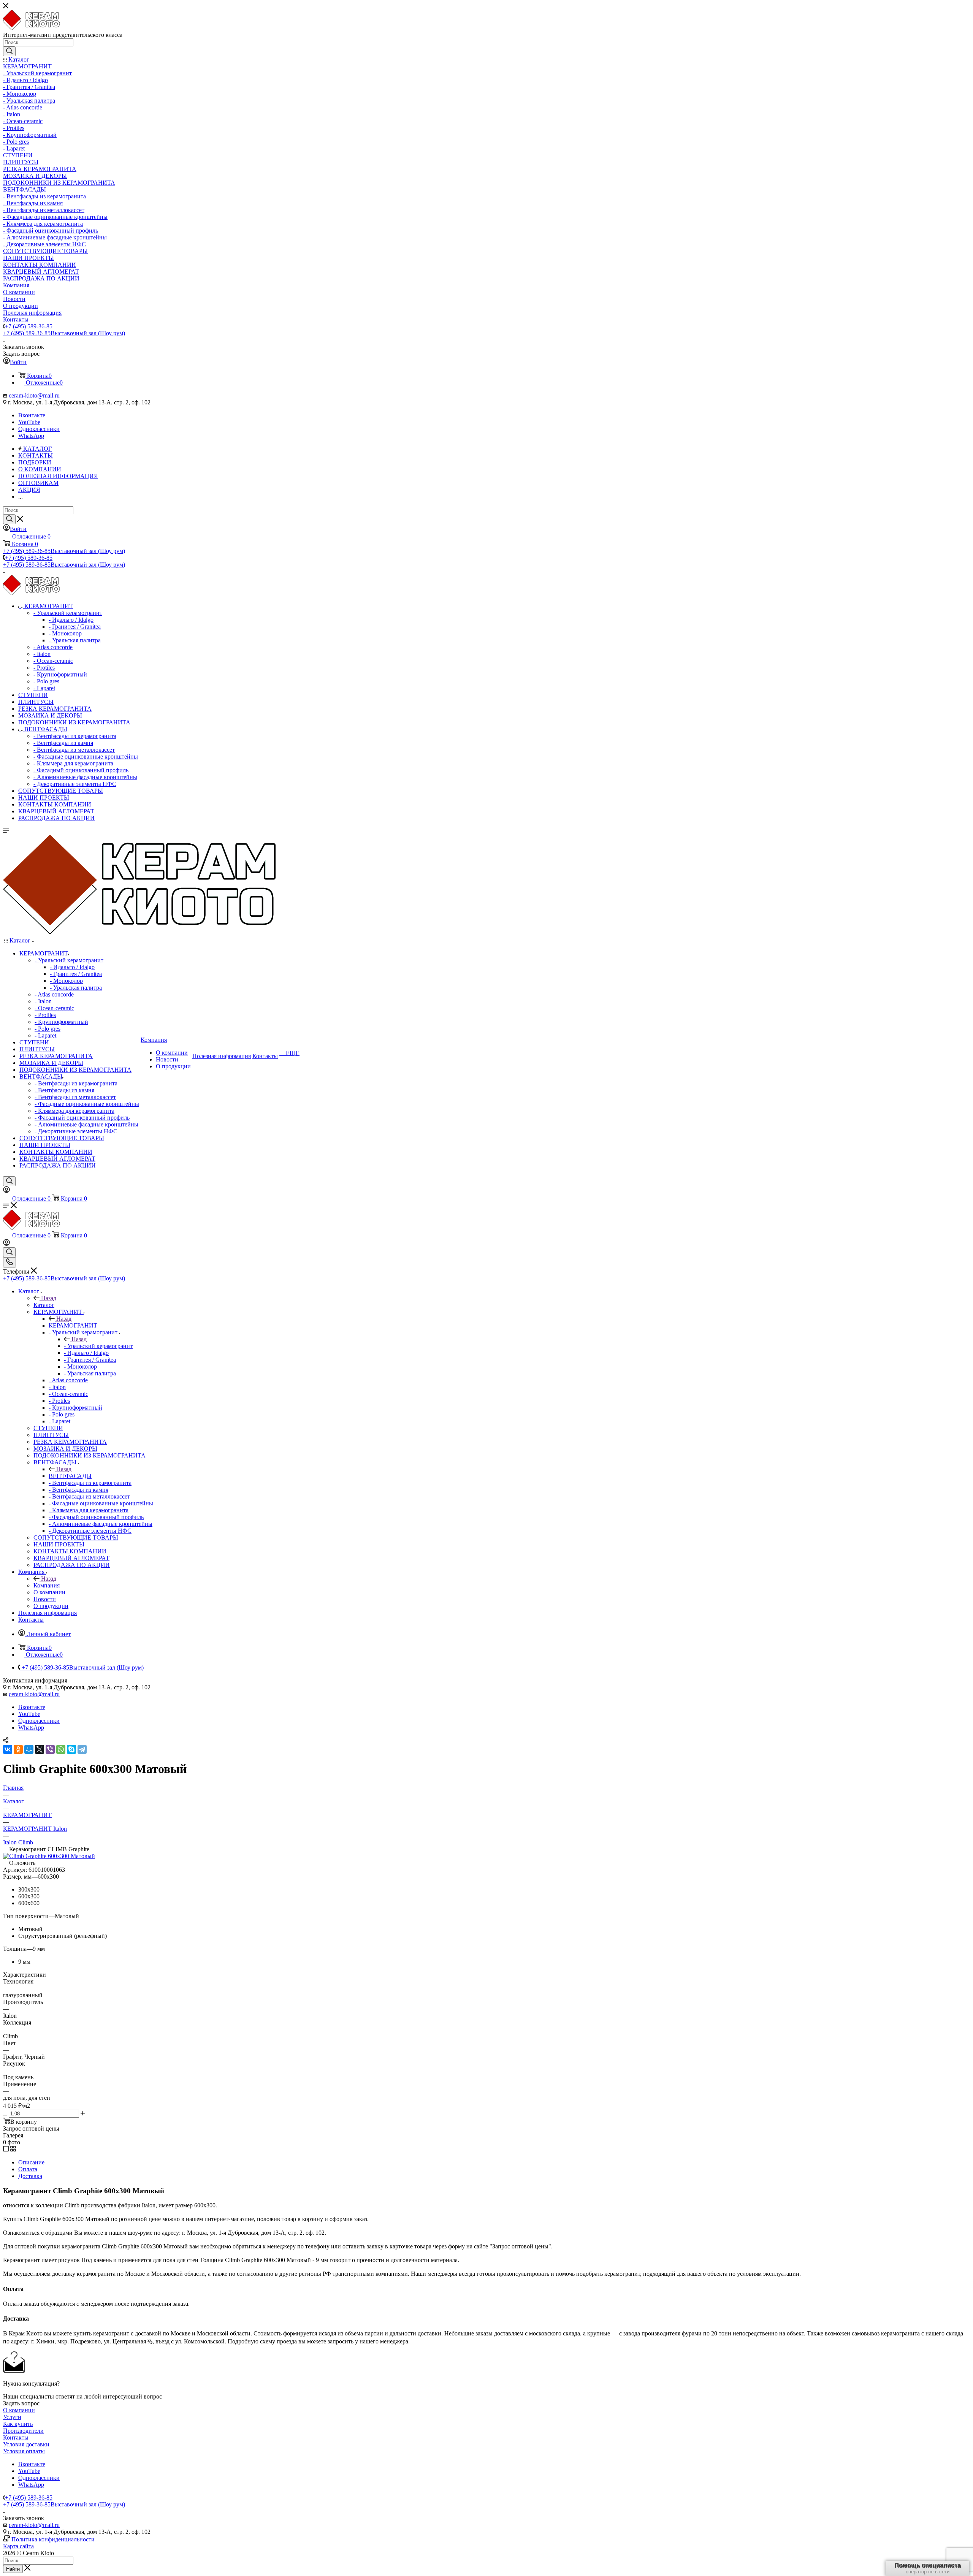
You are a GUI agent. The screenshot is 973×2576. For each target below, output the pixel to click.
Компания (47, 1585)
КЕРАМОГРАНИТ (73, 1325)
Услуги (12, 2417)
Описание (31, 2162)
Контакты (16, 2437)
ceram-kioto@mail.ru (34, 395)
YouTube (29, 422)
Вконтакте (32, 415)
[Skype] (71, 1749)
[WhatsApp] (61, 1749)
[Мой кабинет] (6, 1191)
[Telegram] (82, 1749)
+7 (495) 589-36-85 (29, 326)
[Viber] (50, 1749)
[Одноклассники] (18, 1749)
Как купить (18, 2424)
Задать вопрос (21, 2403)
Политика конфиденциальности (53, 2539)
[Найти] (9, 51)
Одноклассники (39, 429)
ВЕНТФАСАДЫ (70, 1476)
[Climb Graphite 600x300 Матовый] (49, 1856)
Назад (49, 1298)
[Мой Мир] (29, 1749)
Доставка (30, 2176)
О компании (19, 2410)
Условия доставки (26, 2444)
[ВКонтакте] (8, 1749)
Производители (23, 2431)
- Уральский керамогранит (98, 1346)
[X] (40, 1749)
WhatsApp (31, 436)
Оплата (28, 2169)
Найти (13, 2569)
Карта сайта (18, 2546)
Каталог (44, 1305)
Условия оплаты (24, 2451)
